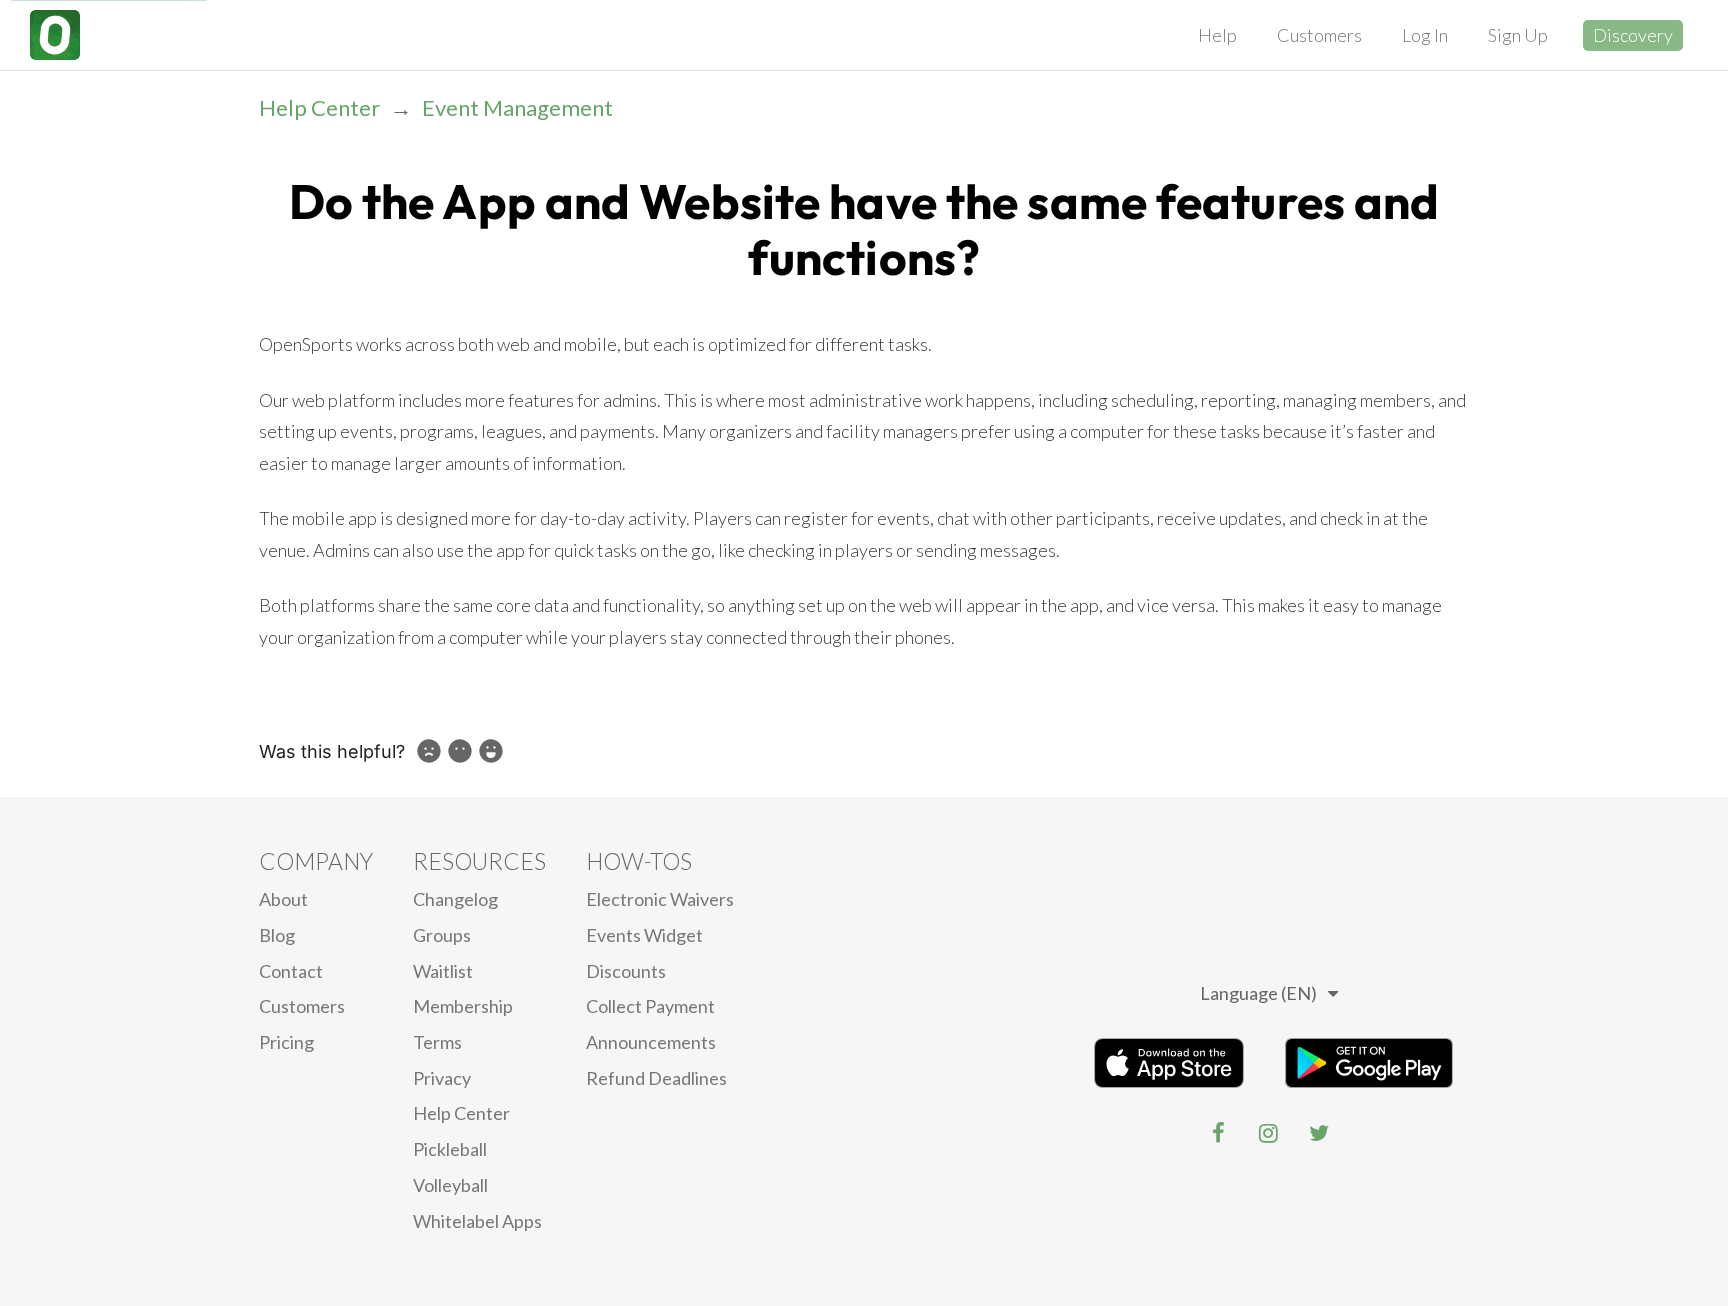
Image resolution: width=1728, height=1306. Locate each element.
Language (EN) (1258, 993)
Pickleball (450, 1149)
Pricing (286, 1042)
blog (277, 935)
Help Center (319, 107)
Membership (463, 1006)
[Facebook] (1219, 1133)
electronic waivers (660, 899)
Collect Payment (650, 1006)
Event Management (517, 107)
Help (1217, 35)
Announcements (651, 1042)
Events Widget (644, 935)
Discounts (626, 971)
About (283, 899)
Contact (291, 971)
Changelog (455, 899)
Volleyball (450, 1185)
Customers (1319, 35)
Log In (1425, 35)
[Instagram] (1269, 1133)
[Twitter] (1319, 1133)
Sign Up (1518, 35)
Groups (442, 935)
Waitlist (443, 971)
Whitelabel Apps (477, 1221)
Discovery (1633, 35)
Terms (437, 1042)
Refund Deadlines (656, 1078)
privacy (442, 1078)
